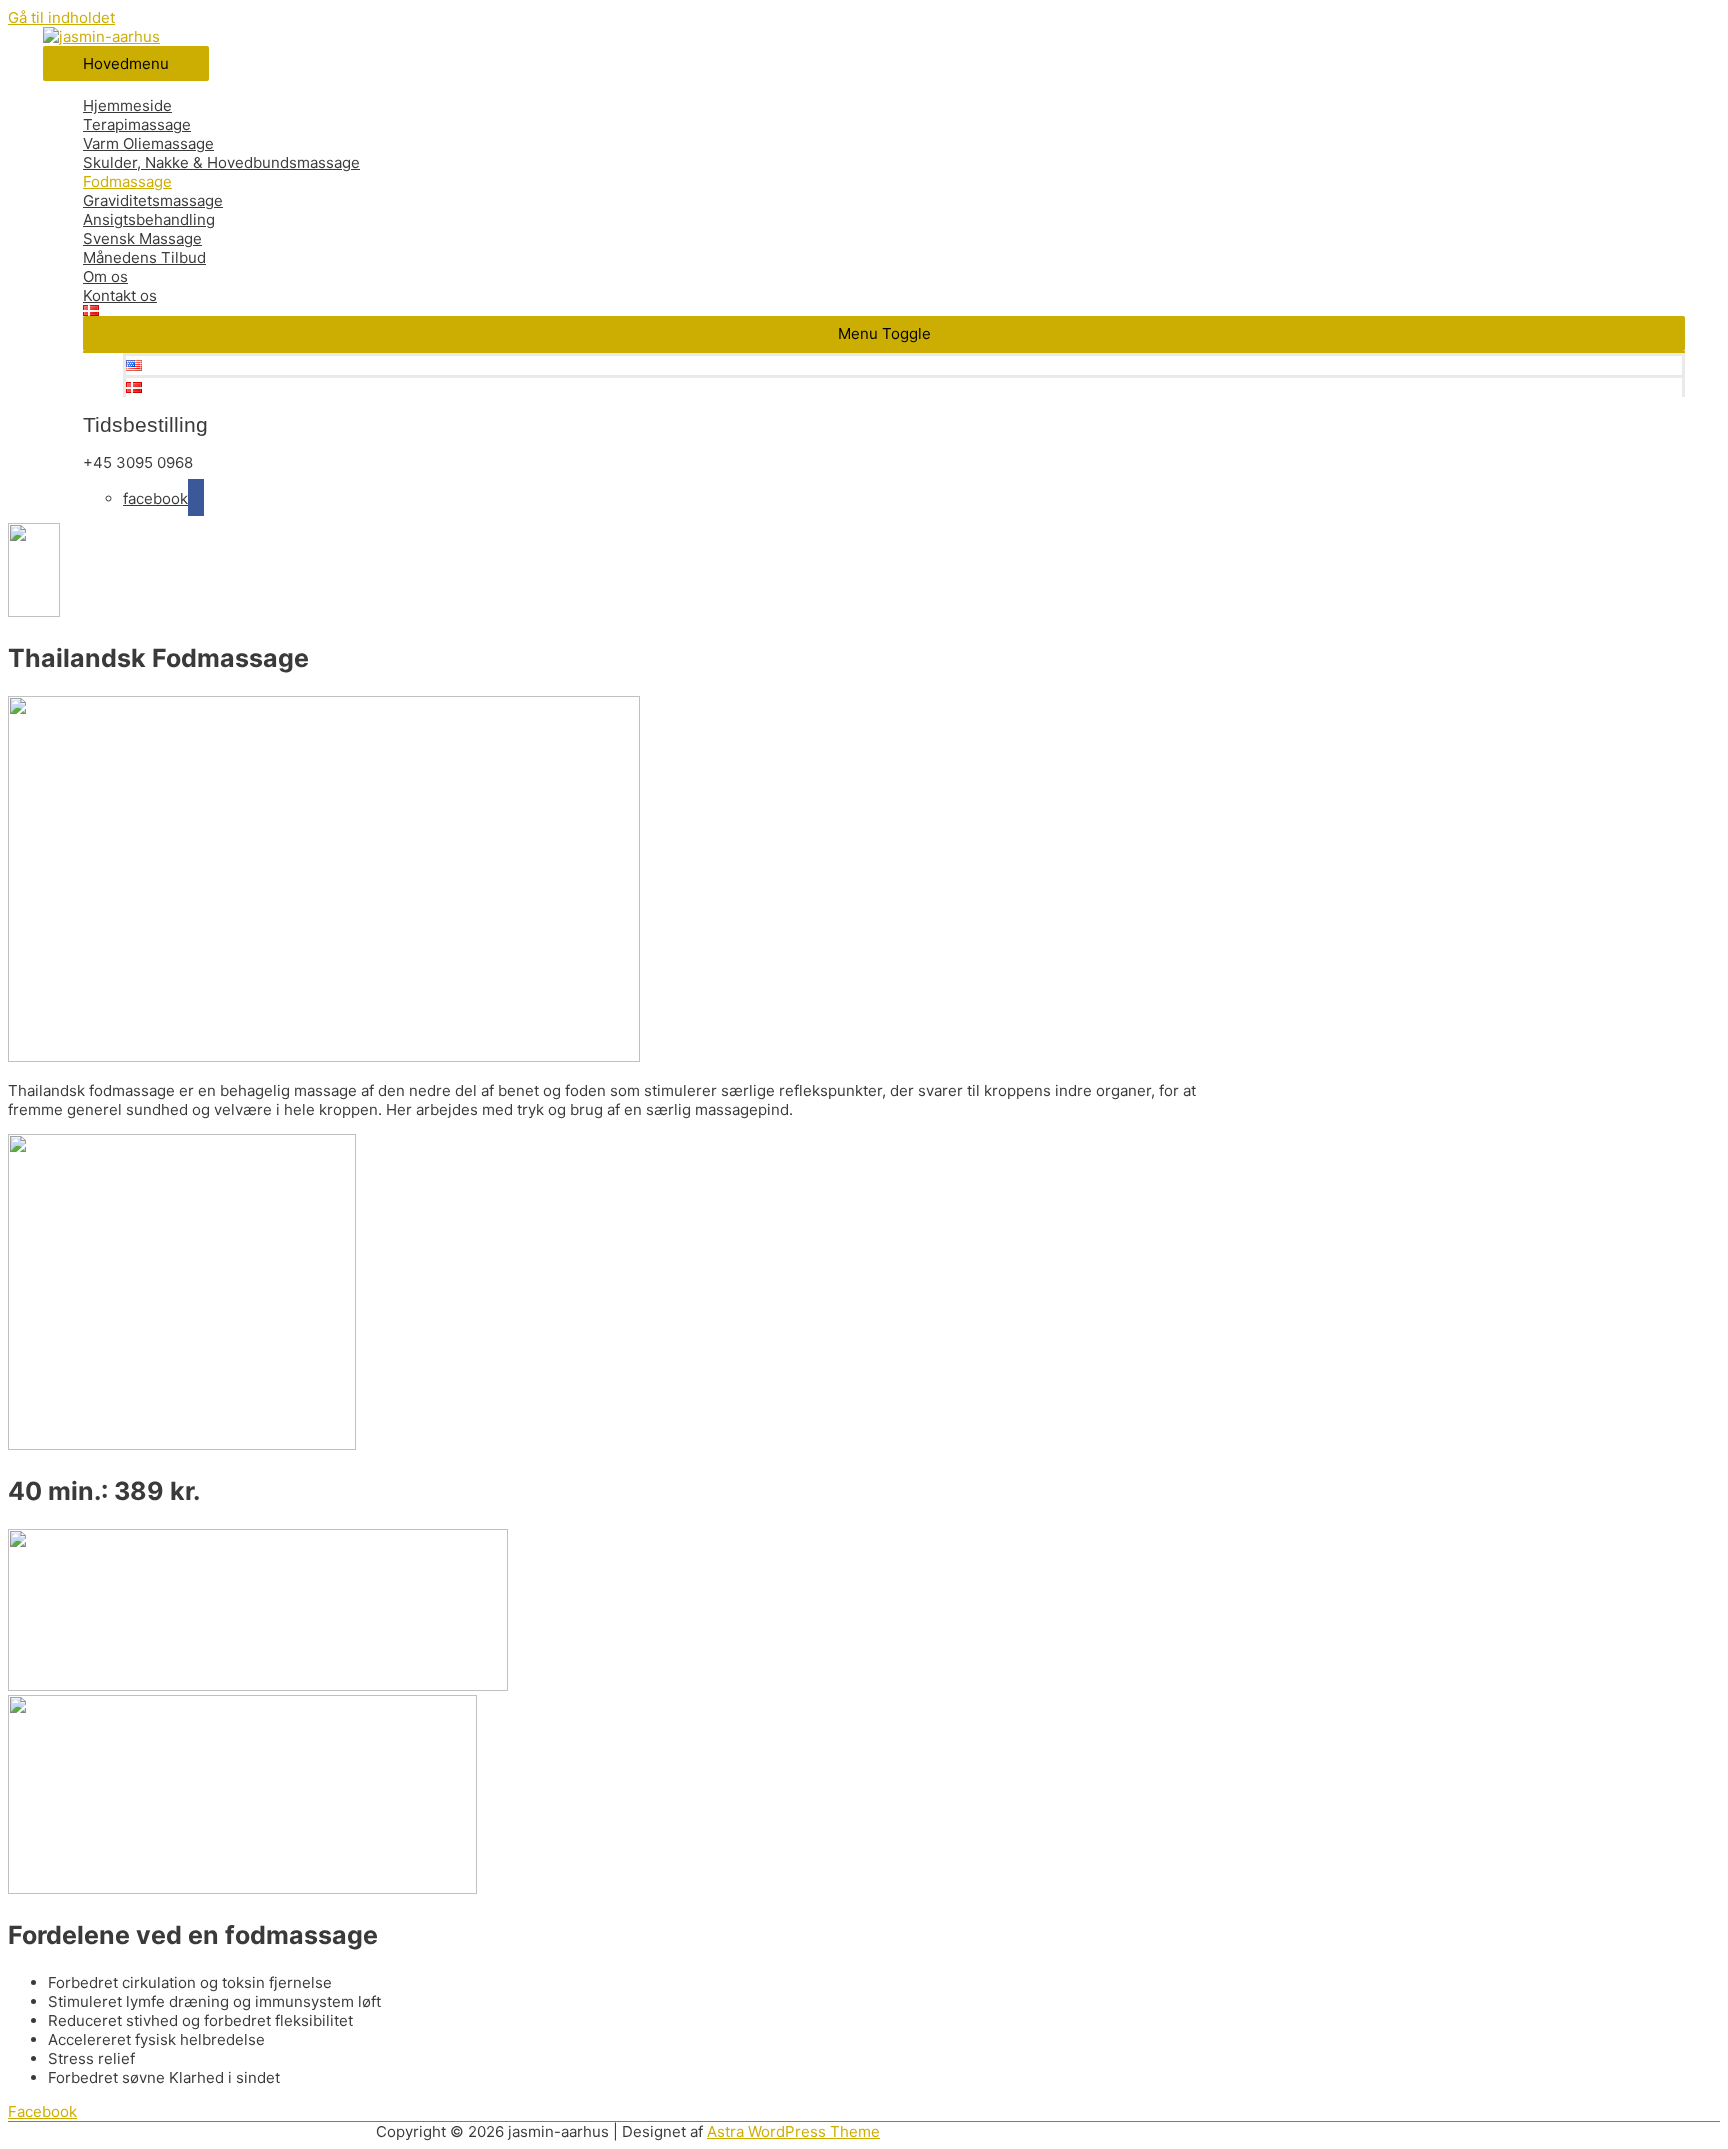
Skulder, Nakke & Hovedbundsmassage (221, 162)
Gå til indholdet (61, 17)
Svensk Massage (142, 238)
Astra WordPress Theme (793, 2131)
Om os (105, 276)
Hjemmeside (127, 105)
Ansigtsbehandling (149, 219)
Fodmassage (127, 181)
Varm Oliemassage (148, 143)
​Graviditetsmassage (153, 200)
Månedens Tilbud (144, 257)
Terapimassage (137, 124)
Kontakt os (120, 295)
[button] (884, 333)
